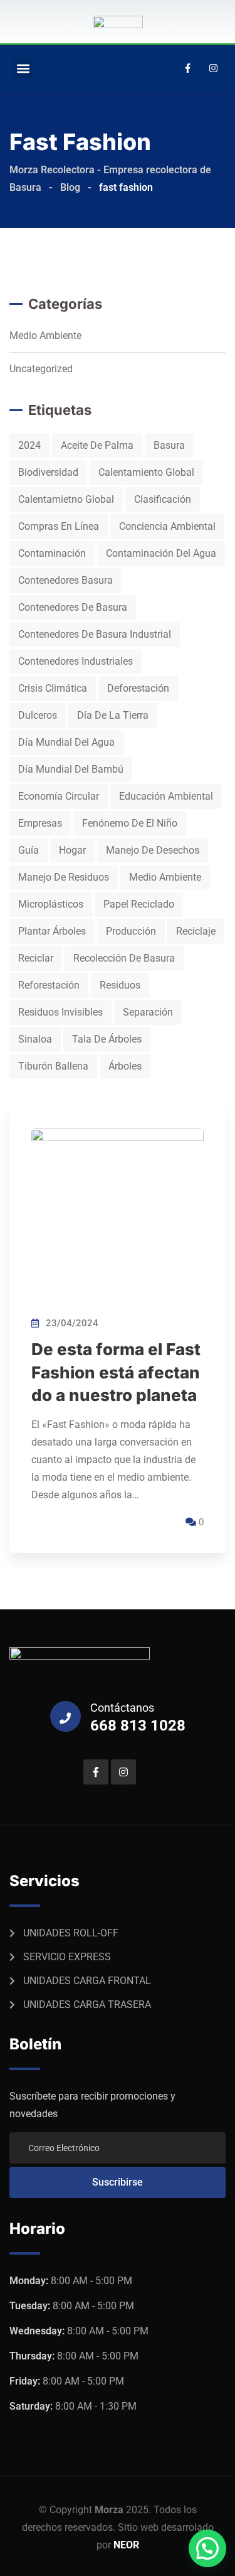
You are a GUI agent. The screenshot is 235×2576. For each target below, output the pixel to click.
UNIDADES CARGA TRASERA (87, 2004)
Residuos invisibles (60, 1012)
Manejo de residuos (64, 877)
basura (169, 445)
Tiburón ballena (53, 1066)
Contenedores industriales (76, 661)
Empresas (40, 823)
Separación (148, 1012)
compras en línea (59, 526)
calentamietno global (66, 499)
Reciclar (36, 958)
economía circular (59, 796)
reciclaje (196, 931)
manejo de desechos (153, 850)
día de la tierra (113, 715)
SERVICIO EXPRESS (67, 1957)
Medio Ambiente (45, 335)
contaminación (52, 553)
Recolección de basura (124, 958)
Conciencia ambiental (167, 526)
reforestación (49, 985)
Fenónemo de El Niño (130, 823)
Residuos (120, 985)
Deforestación (138, 688)
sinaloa (35, 1039)
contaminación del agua (161, 553)
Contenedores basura (65, 580)
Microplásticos (51, 904)
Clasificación (163, 499)
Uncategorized (41, 369)
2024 (29, 445)
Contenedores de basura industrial (95, 634)
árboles (125, 1066)
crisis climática (53, 688)
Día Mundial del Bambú (71, 769)
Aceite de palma (97, 445)
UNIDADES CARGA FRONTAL (87, 1981)
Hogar (72, 850)
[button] (23, 68)
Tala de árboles (107, 1039)
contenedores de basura (73, 607)
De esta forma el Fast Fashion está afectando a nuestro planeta (116, 1372)
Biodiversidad (48, 472)
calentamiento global (146, 472)
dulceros (38, 715)
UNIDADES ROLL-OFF (71, 1933)
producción (131, 931)
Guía (29, 850)
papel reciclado (139, 904)
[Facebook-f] (187, 68)
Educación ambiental (166, 796)
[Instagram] (213, 68)
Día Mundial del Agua (66, 742)
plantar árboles (52, 931)
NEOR (126, 2545)
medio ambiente (165, 877)
